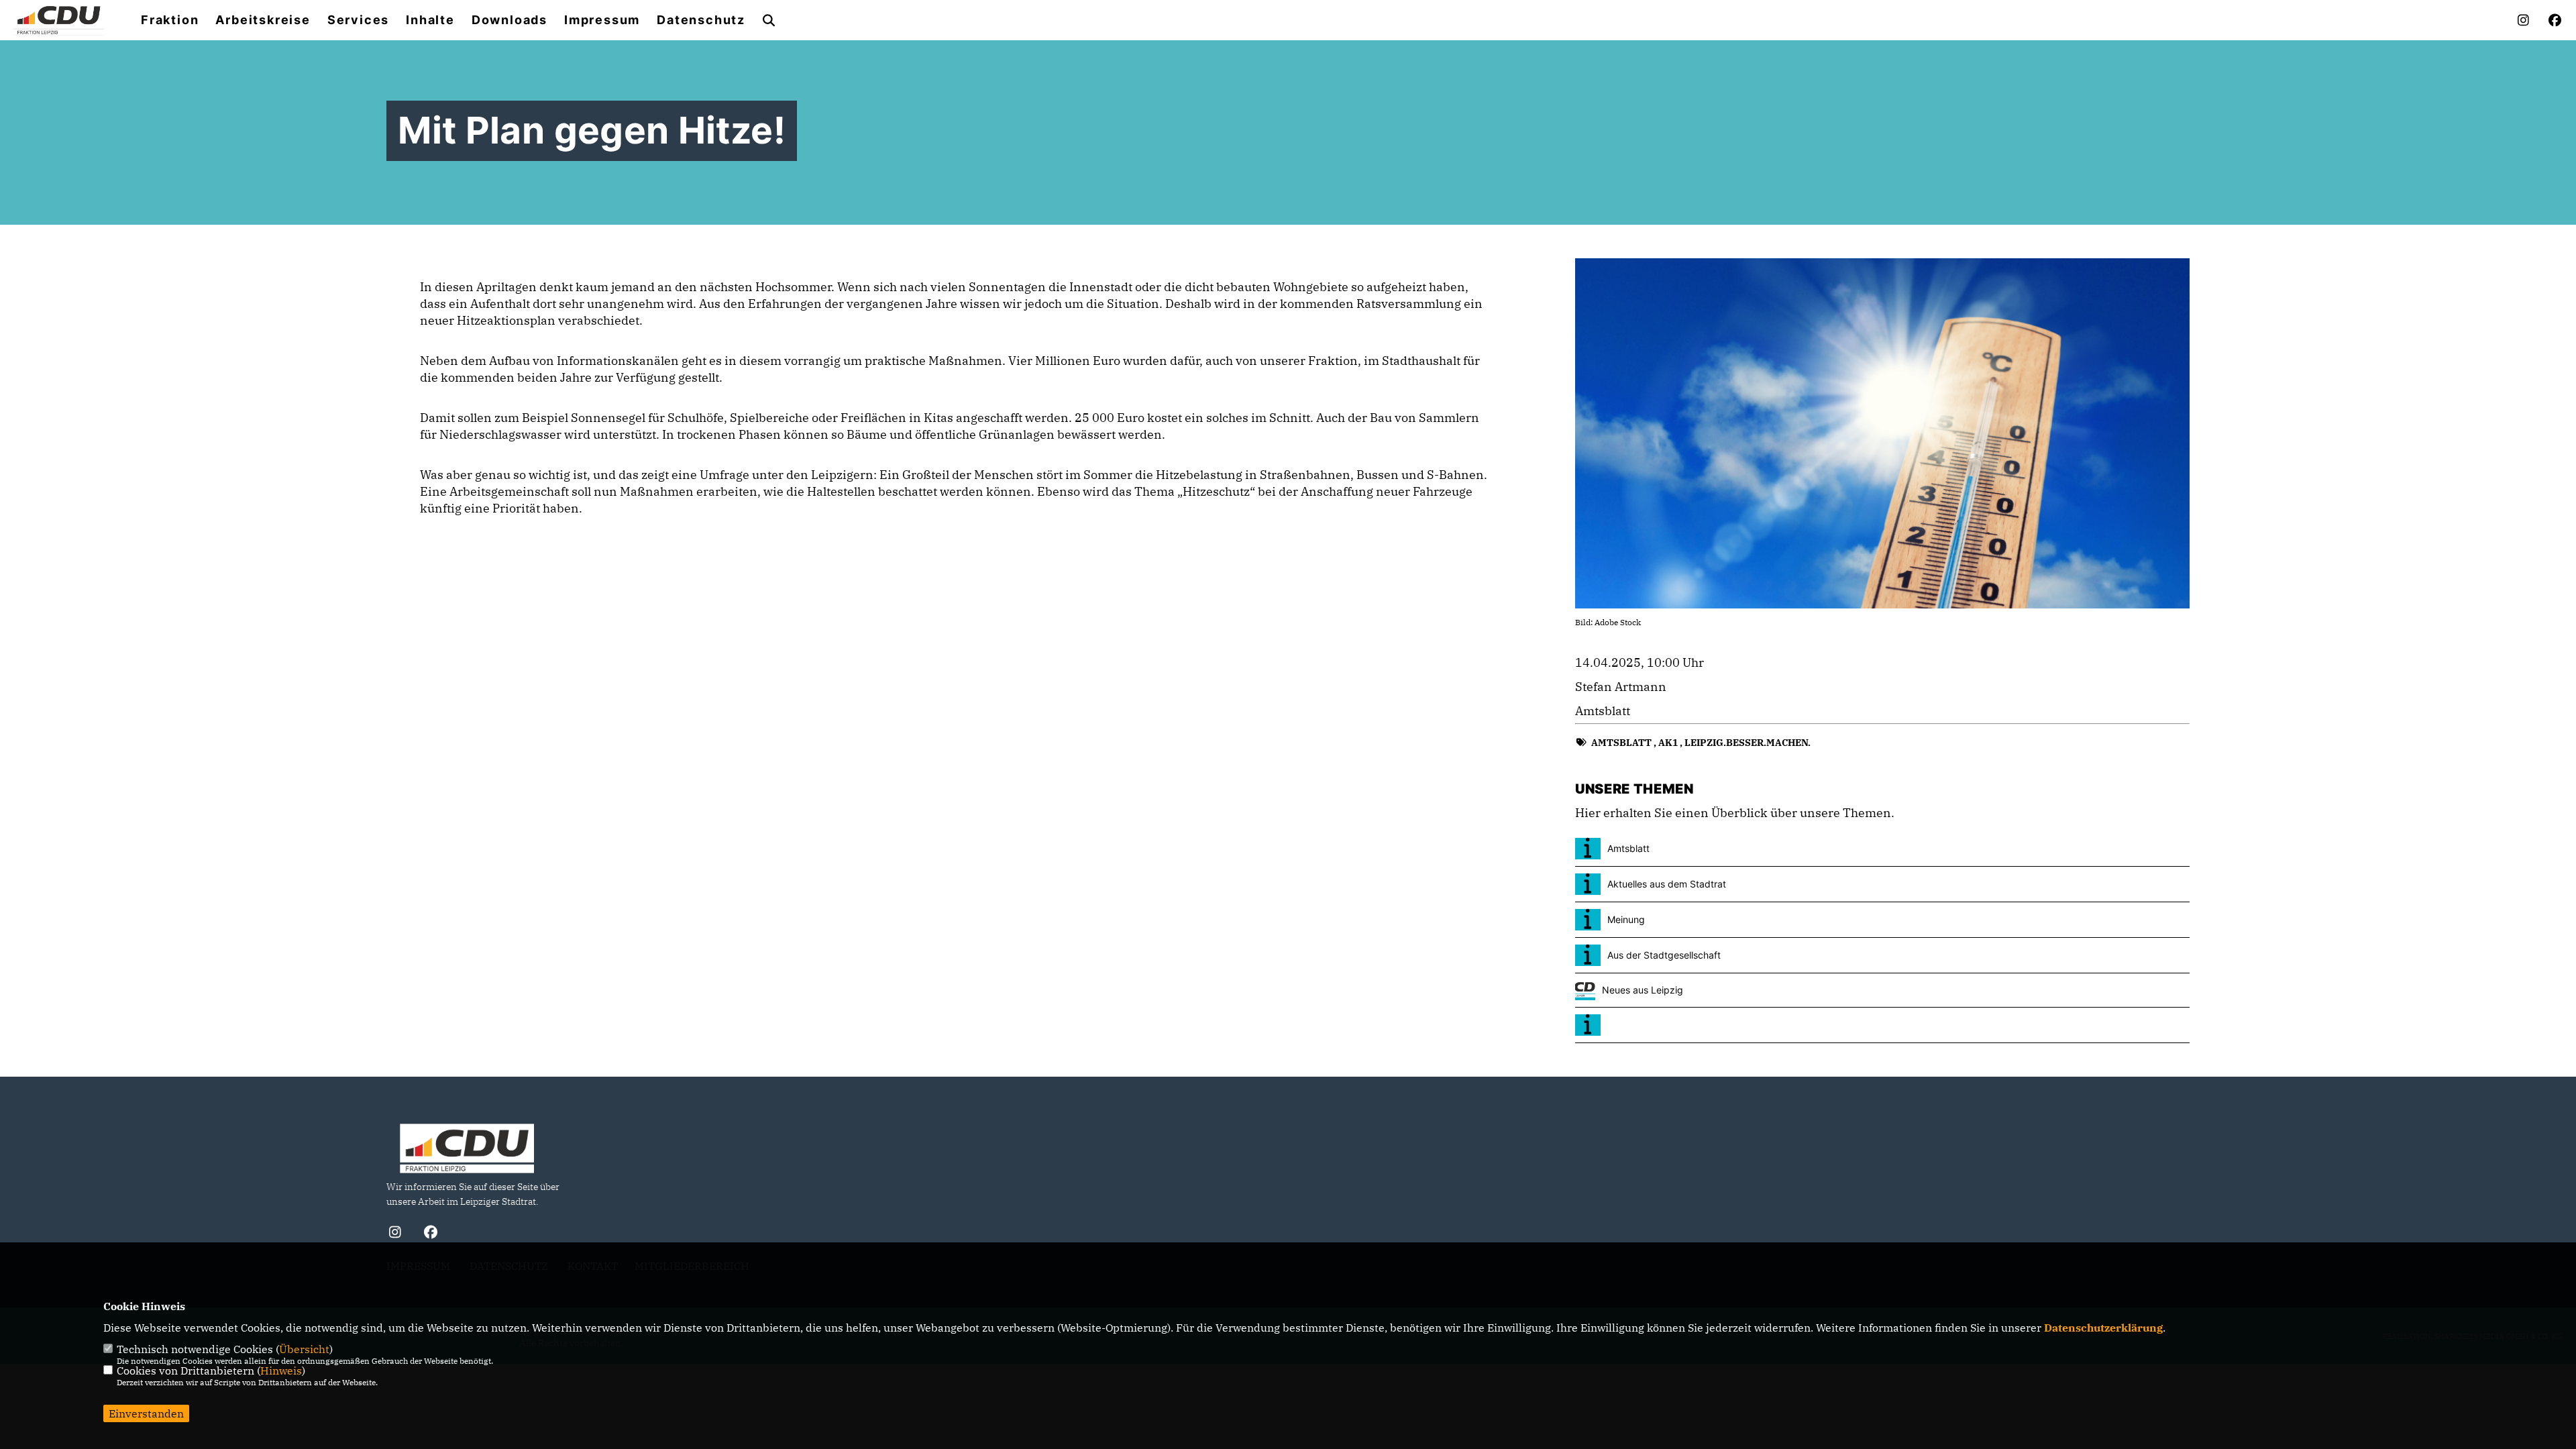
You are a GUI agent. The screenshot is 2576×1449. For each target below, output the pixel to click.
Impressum (602, 20)
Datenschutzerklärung (2103, 1328)
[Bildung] (1882, 1025)
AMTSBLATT (1621, 743)
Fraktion (170, 20)
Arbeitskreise (263, 20)
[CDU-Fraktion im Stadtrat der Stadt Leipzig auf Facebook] (430, 1234)
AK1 (1668, 743)
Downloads (509, 20)
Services (358, 20)
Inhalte (430, 20)
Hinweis (281, 1371)
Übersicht (304, 1349)
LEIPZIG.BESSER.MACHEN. (1748, 743)
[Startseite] (467, 1148)
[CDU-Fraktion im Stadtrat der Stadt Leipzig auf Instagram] (395, 1234)
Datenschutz (701, 20)
